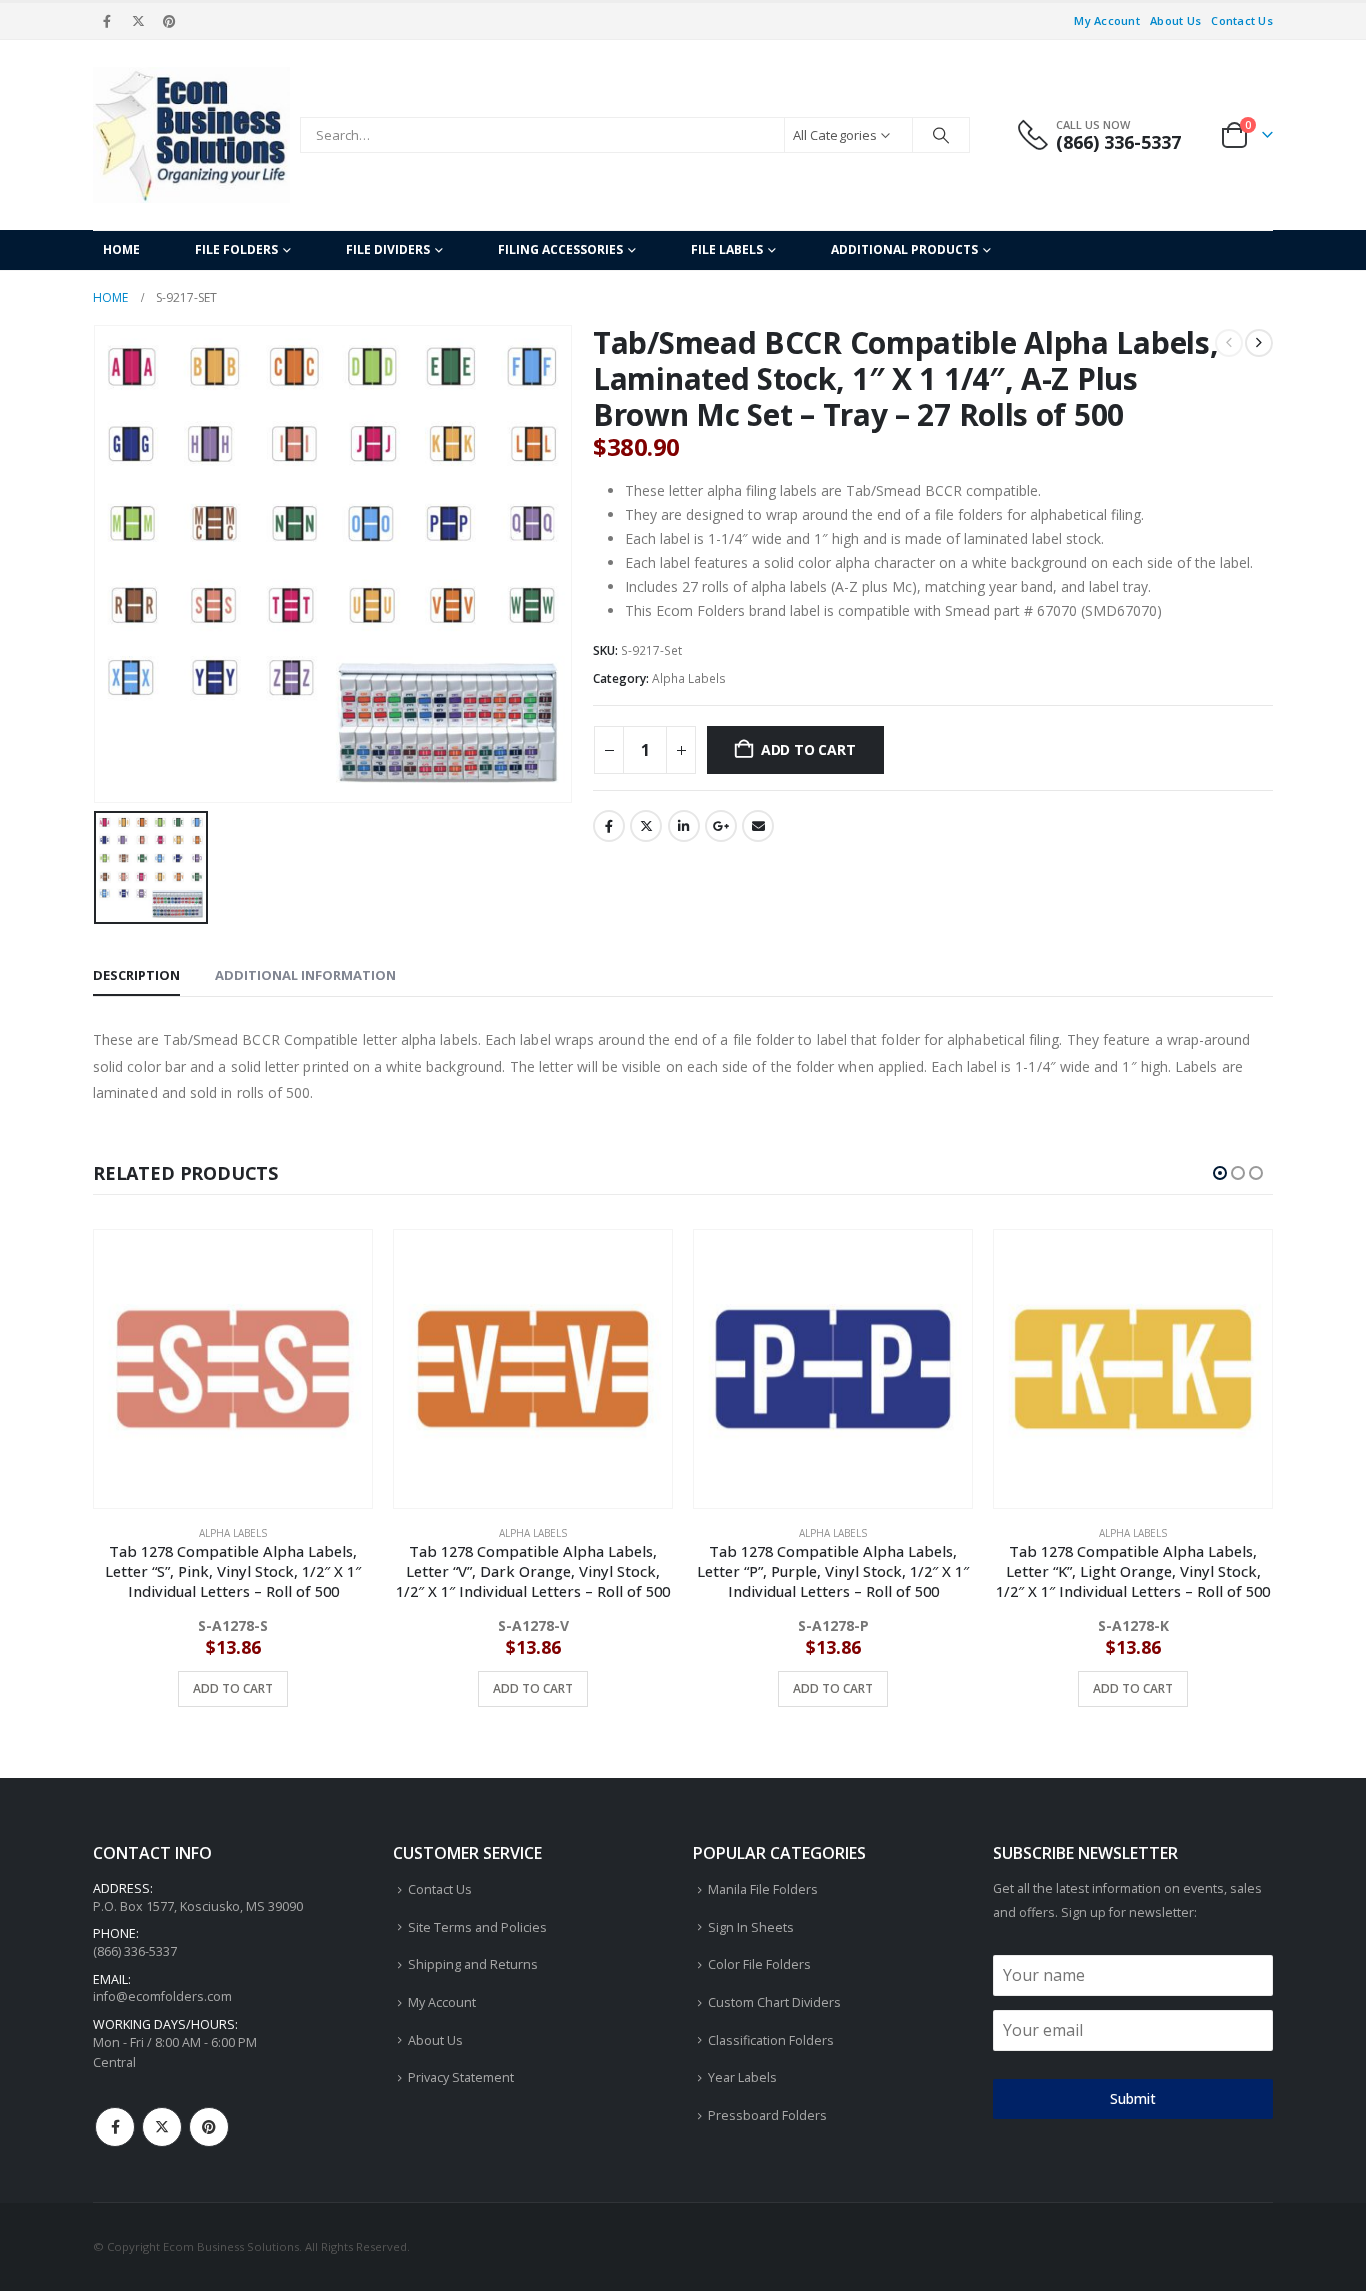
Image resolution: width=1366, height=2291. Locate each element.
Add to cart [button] (233, 1688)
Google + (721, 826)
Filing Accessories (560, 249)
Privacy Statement (461, 2077)
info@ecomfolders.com (162, 1996)
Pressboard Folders (767, 2115)
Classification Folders (771, 2040)
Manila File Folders (763, 1889)
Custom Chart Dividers (774, 2002)
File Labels (727, 249)
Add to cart (808, 749)
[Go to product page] (233, 1369)
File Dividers (388, 249)
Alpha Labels (689, 678)
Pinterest (209, 2127)
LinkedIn (684, 826)
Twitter (646, 826)
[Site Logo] (191, 135)
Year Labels (742, 2077)
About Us (1175, 20)
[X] (138, 21)
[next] (1259, 343)
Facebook (609, 826)
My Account (1107, 20)
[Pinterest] (170, 21)
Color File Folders (759, 1964)
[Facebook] (107, 21)
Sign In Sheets (751, 1927)
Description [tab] (136, 975)
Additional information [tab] (305, 975)
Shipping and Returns (473, 1964)
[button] (1220, 1173)
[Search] (941, 135)
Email (758, 826)
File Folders (236, 249)
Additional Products (904, 249)
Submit (1133, 2098)
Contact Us (1242, 20)
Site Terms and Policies (477, 1927)
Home (121, 249)
